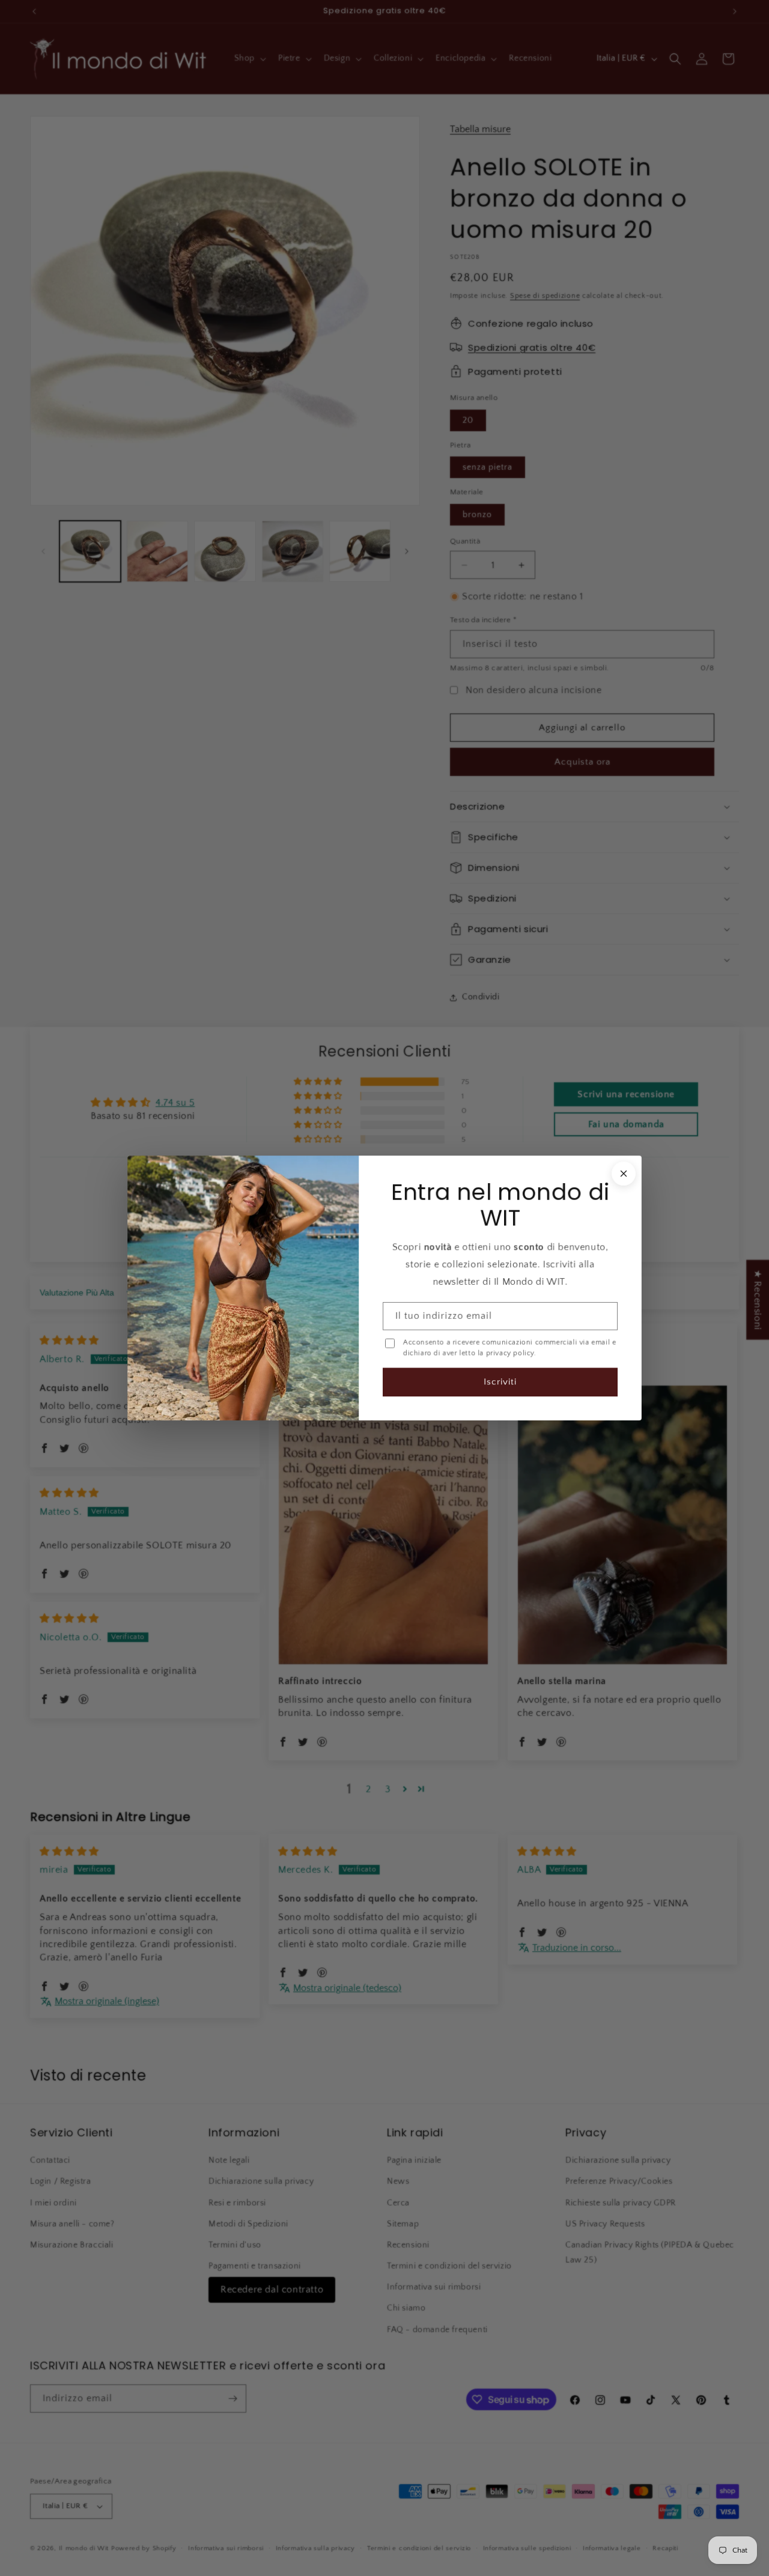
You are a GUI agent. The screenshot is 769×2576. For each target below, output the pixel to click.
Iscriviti (500, 1382)
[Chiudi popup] (624, 1174)
